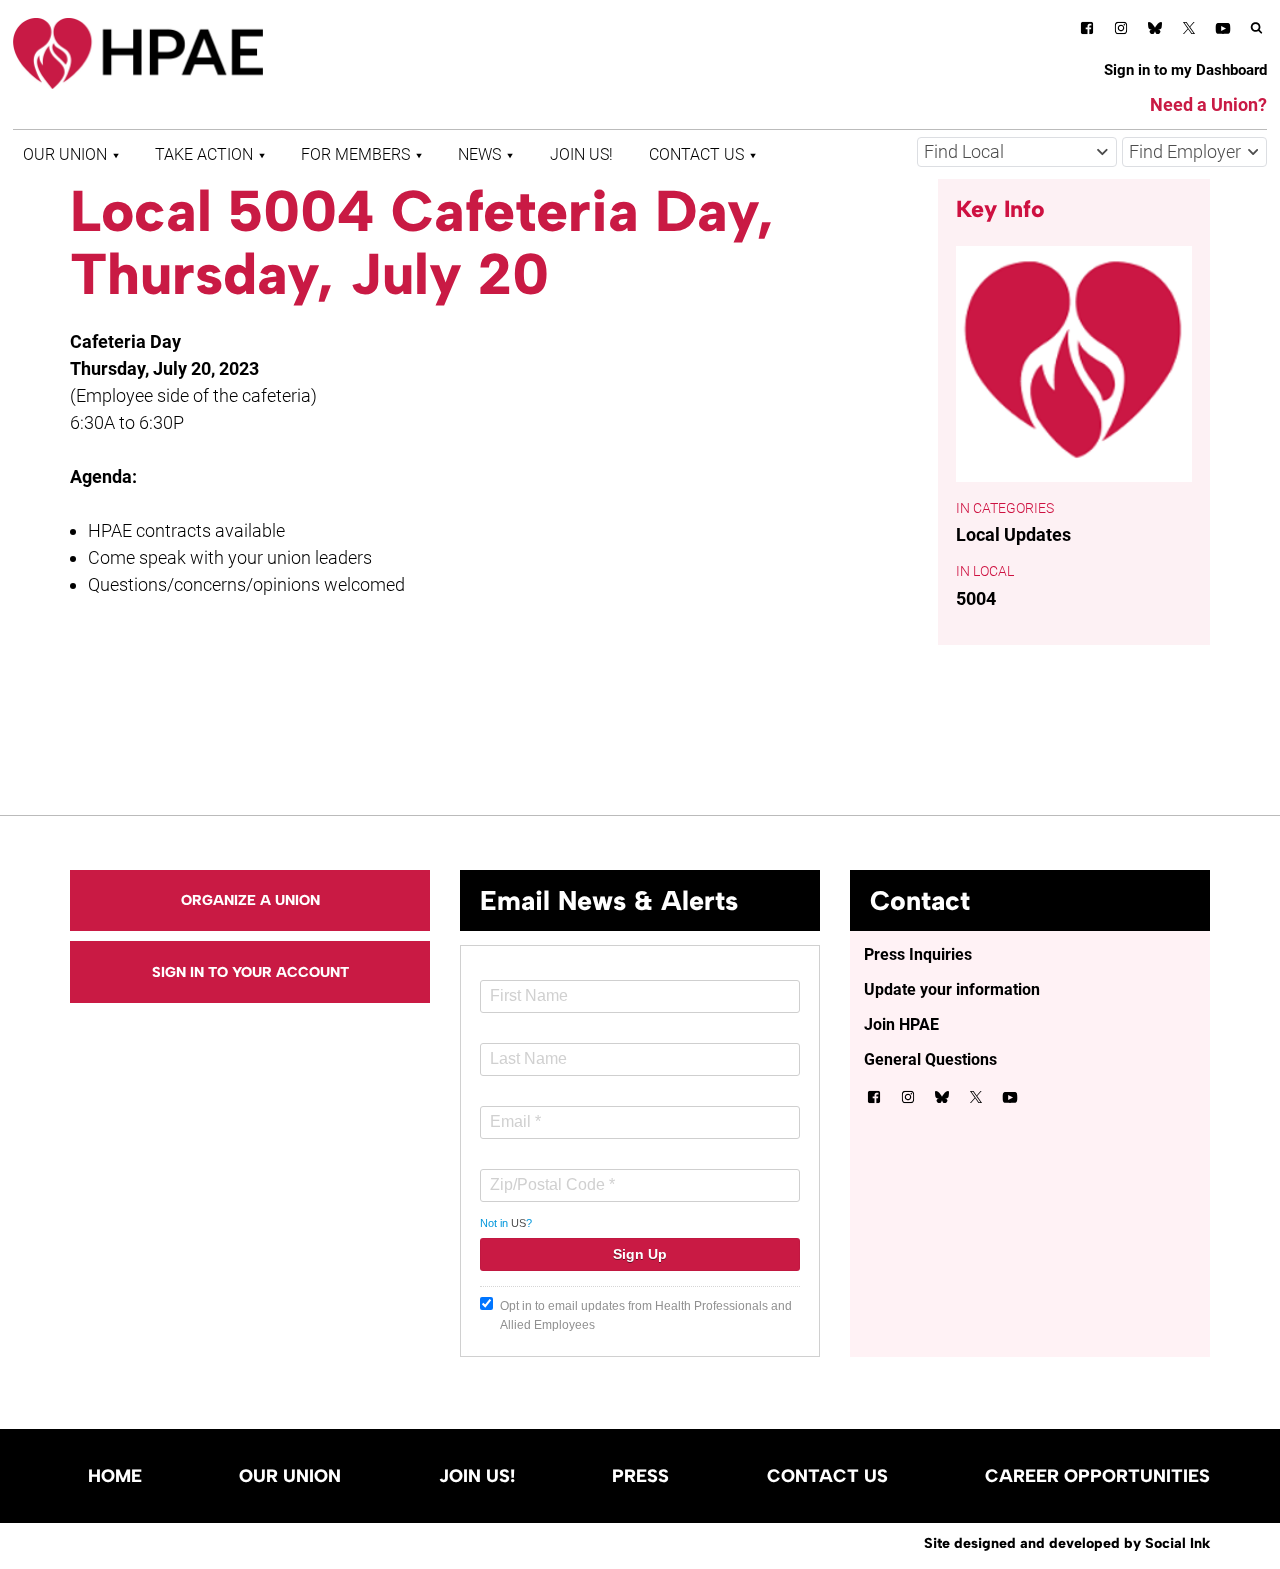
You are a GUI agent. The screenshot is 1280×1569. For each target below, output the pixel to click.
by (1067, 1543)
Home (115, 1476)
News (479, 154)
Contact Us (696, 154)
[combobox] (1017, 152)
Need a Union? (1208, 104)
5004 (976, 598)
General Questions (930, 1059)
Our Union (65, 154)
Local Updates (1013, 534)
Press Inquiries (918, 954)
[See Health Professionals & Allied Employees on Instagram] (1121, 31)
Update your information (952, 989)
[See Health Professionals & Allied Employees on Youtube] (1223, 31)
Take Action (204, 154)
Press (640, 1476)
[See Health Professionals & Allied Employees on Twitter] (1189, 31)
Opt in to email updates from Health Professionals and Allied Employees (646, 1315)
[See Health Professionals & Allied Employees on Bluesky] (1155, 30)
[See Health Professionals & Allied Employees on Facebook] (1087, 31)
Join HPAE (901, 1024)
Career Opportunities (1097, 1476)
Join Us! (581, 154)
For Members (355, 154)
